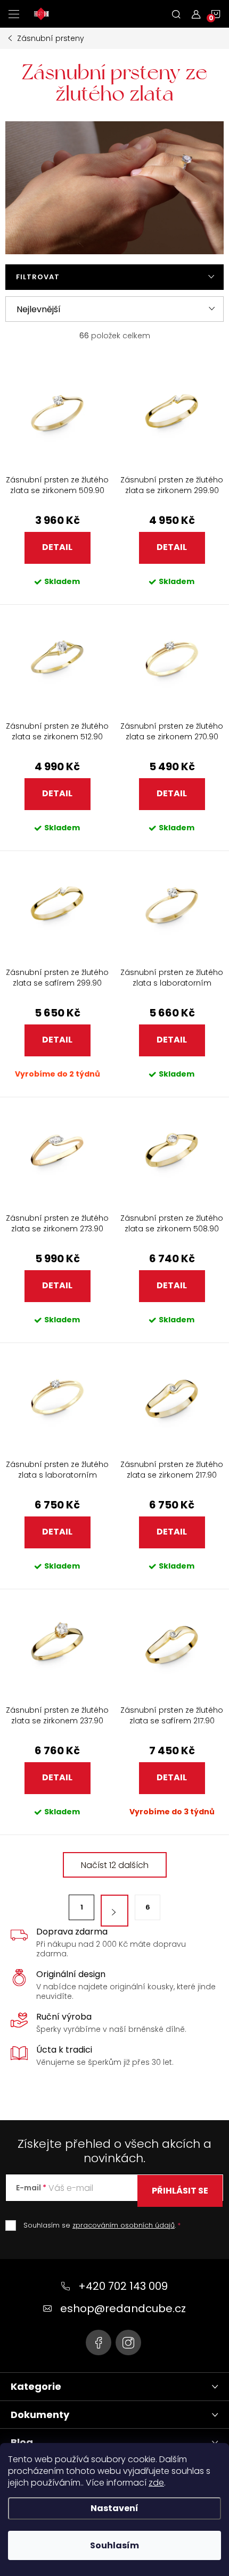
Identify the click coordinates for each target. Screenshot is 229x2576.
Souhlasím (114, 2545)
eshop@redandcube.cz (123, 2308)
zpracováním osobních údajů (124, 2225)
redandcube (128, 2342)
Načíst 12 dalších (115, 1865)
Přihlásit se (180, 2191)
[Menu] (14, 14)
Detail (57, 547)
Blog (22, 2442)
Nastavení (114, 2508)
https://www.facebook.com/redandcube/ (99, 2342)
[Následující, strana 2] (114, 1911)
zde (156, 2483)
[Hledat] (176, 14)
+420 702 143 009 (123, 2286)
